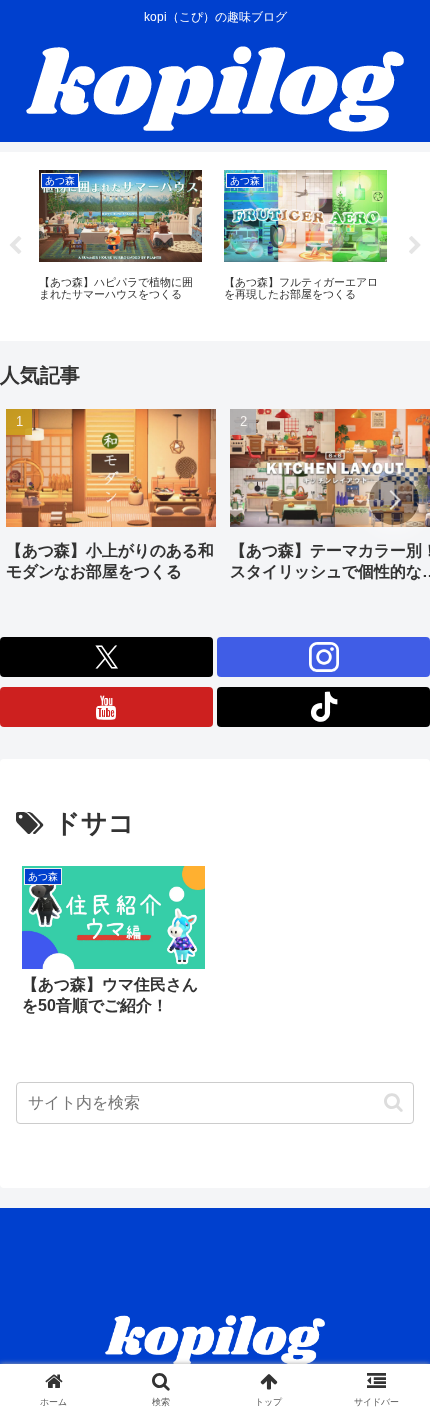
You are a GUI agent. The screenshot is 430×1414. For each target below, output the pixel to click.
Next (415, 246)
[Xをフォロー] (106, 657)
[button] (394, 500)
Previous (15, 246)
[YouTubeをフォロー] (106, 707)
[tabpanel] (120, 243)
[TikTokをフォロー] (323, 707)
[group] (111, 502)
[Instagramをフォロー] (323, 657)
